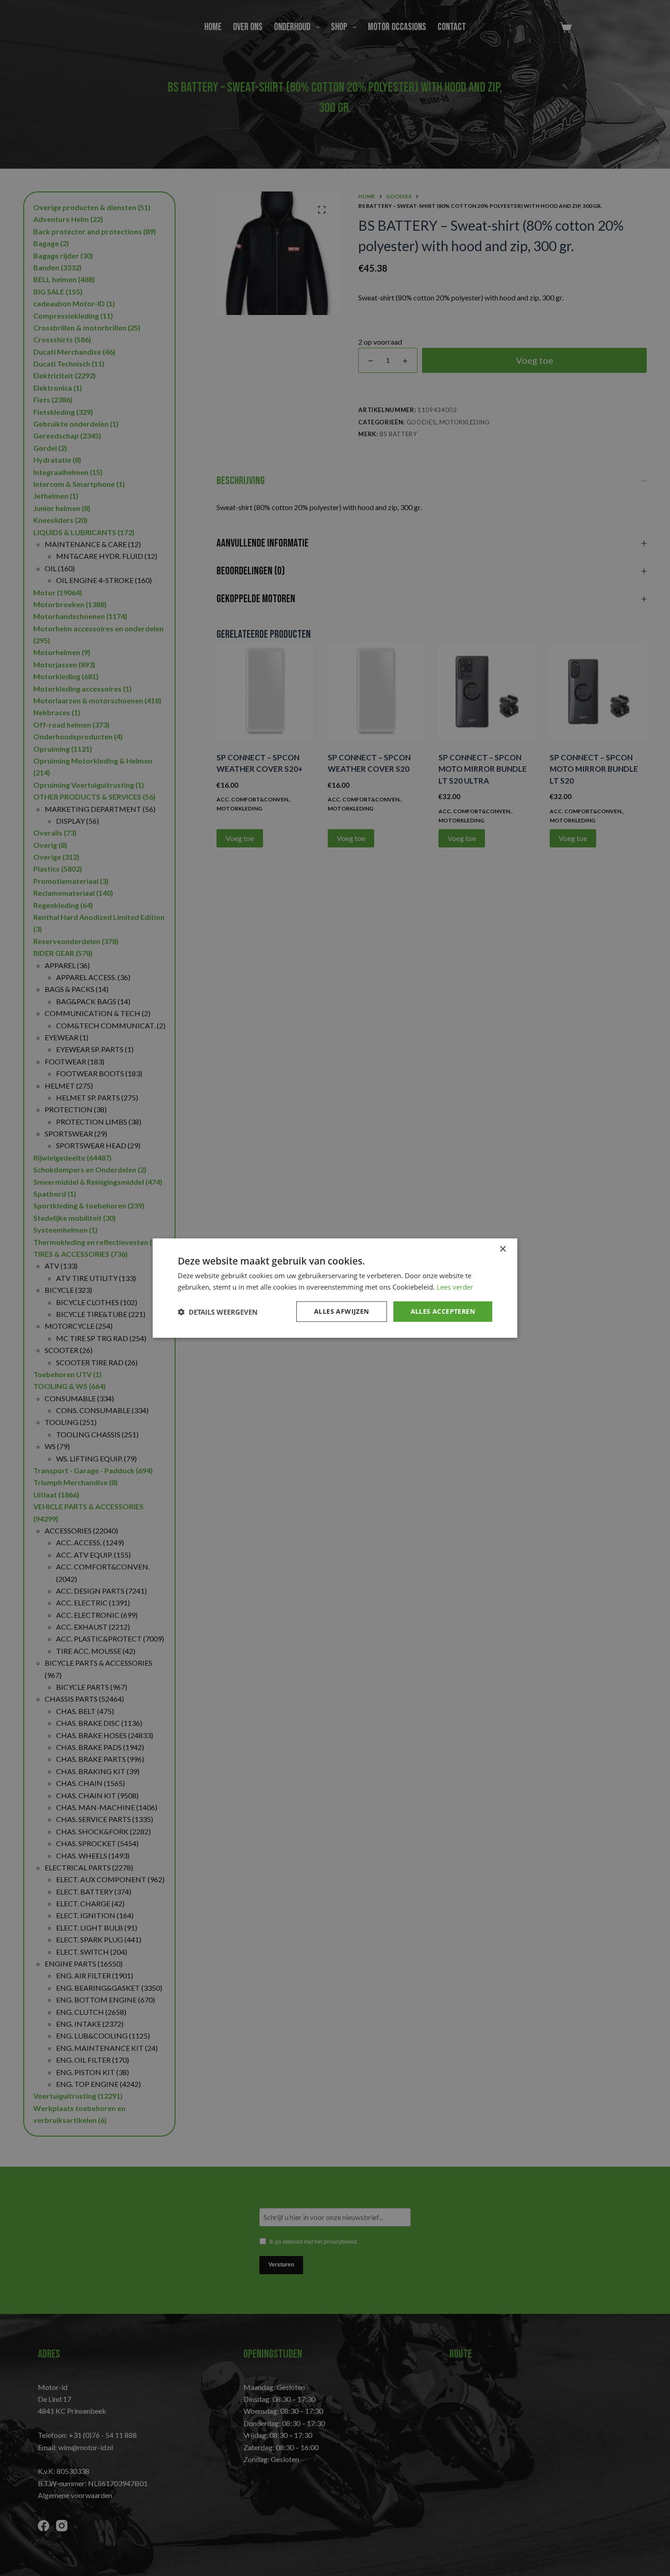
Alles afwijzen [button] (342, 1311)
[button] (218, 1311)
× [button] (502, 1249)
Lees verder (455, 1286)
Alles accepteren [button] (443, 1311)
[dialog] (335, 1288)
